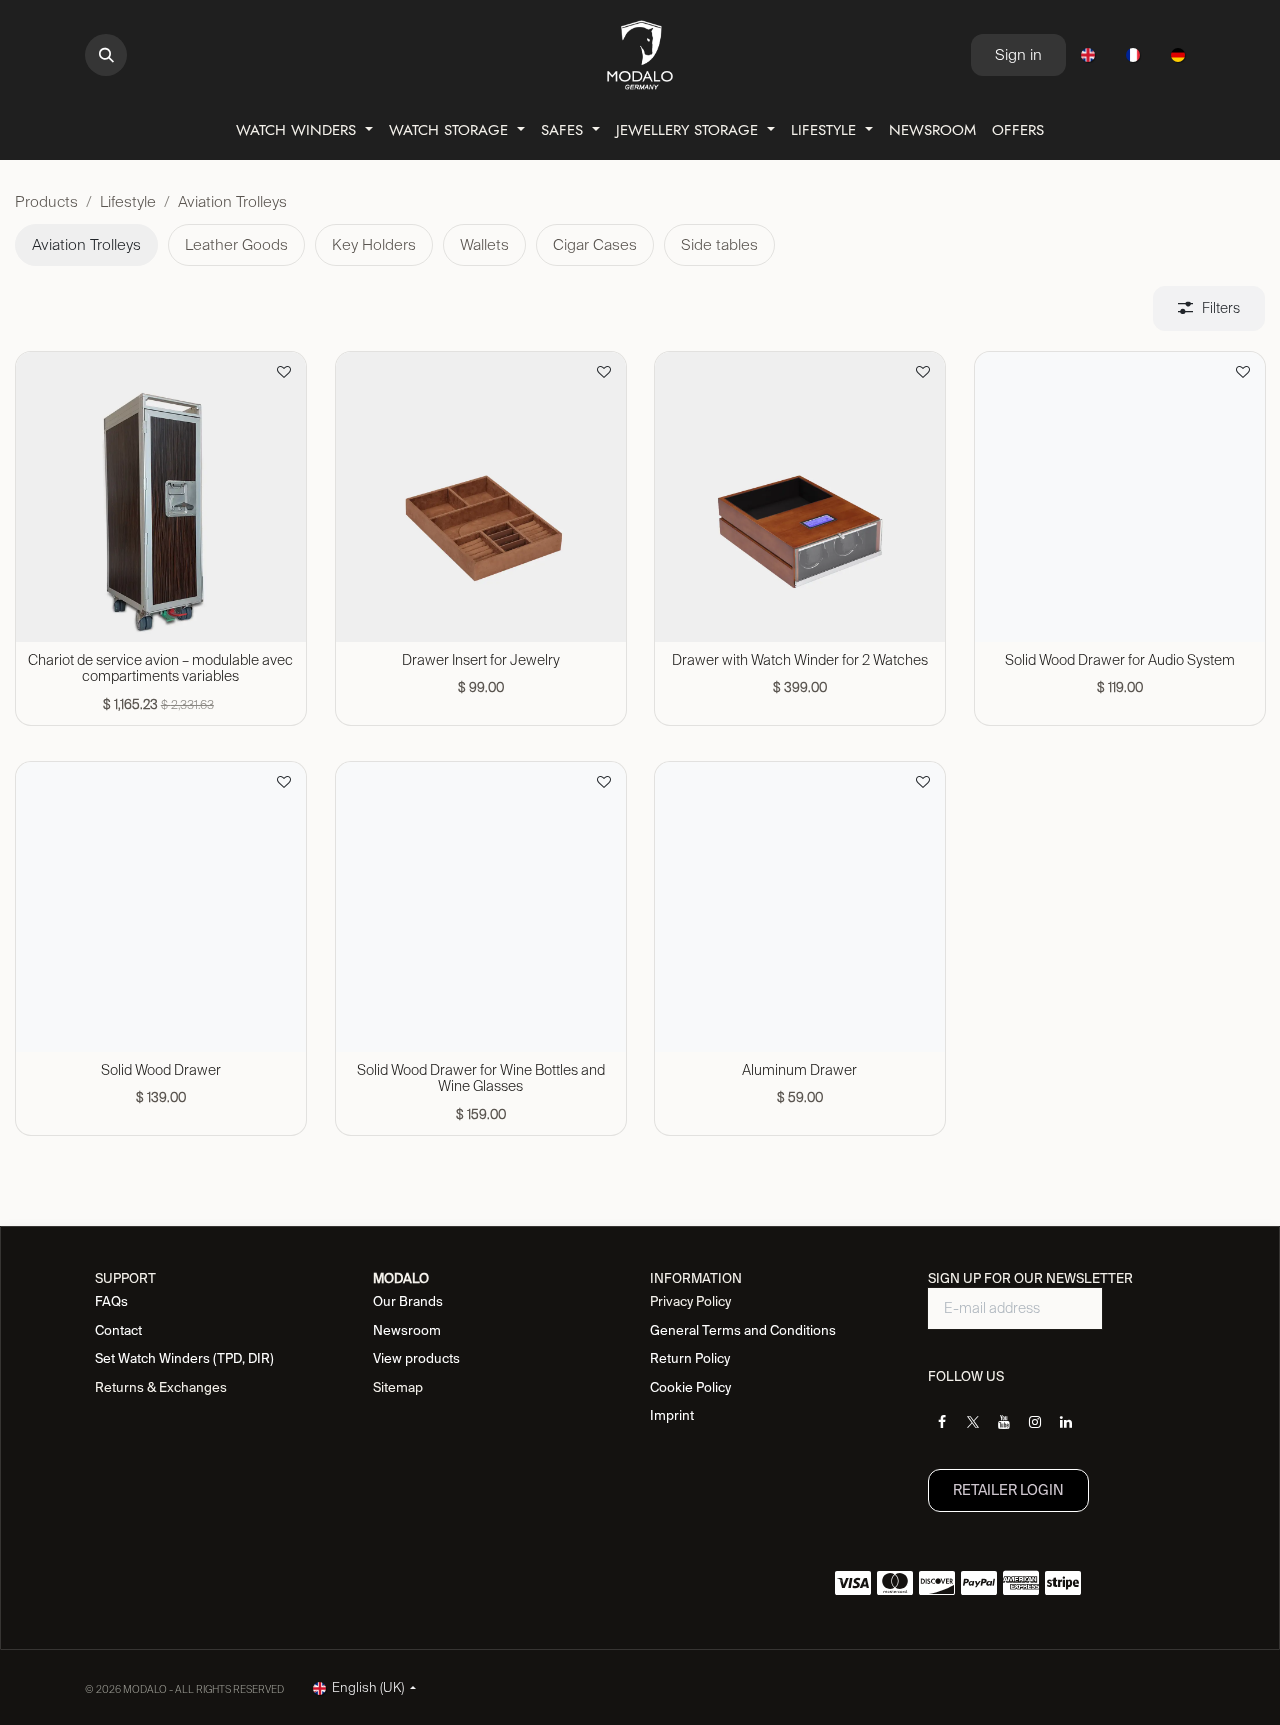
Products (46, 201)
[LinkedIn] (1066, 1422)
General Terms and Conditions (743, 1330)
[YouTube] (1004, 1422)
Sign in (1018, 54)
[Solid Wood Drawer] (161, 907)
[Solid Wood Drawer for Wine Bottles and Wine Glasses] (481, 907)
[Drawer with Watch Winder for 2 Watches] (800, 497)
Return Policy (690, 1358)
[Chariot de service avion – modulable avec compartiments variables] (161, 497)
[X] (973, 1422)
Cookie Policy (690, 1387)
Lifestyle (128, 201)
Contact (118, 1330)
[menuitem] (1088, 55)
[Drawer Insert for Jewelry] (481, 497)
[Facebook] (942, 1422)
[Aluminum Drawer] (800, 907)
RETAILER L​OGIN (1008, 1490)
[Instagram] (1035, 1422)
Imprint (672, 1415)
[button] (106, 55)
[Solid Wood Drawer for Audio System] (1120, 497)
